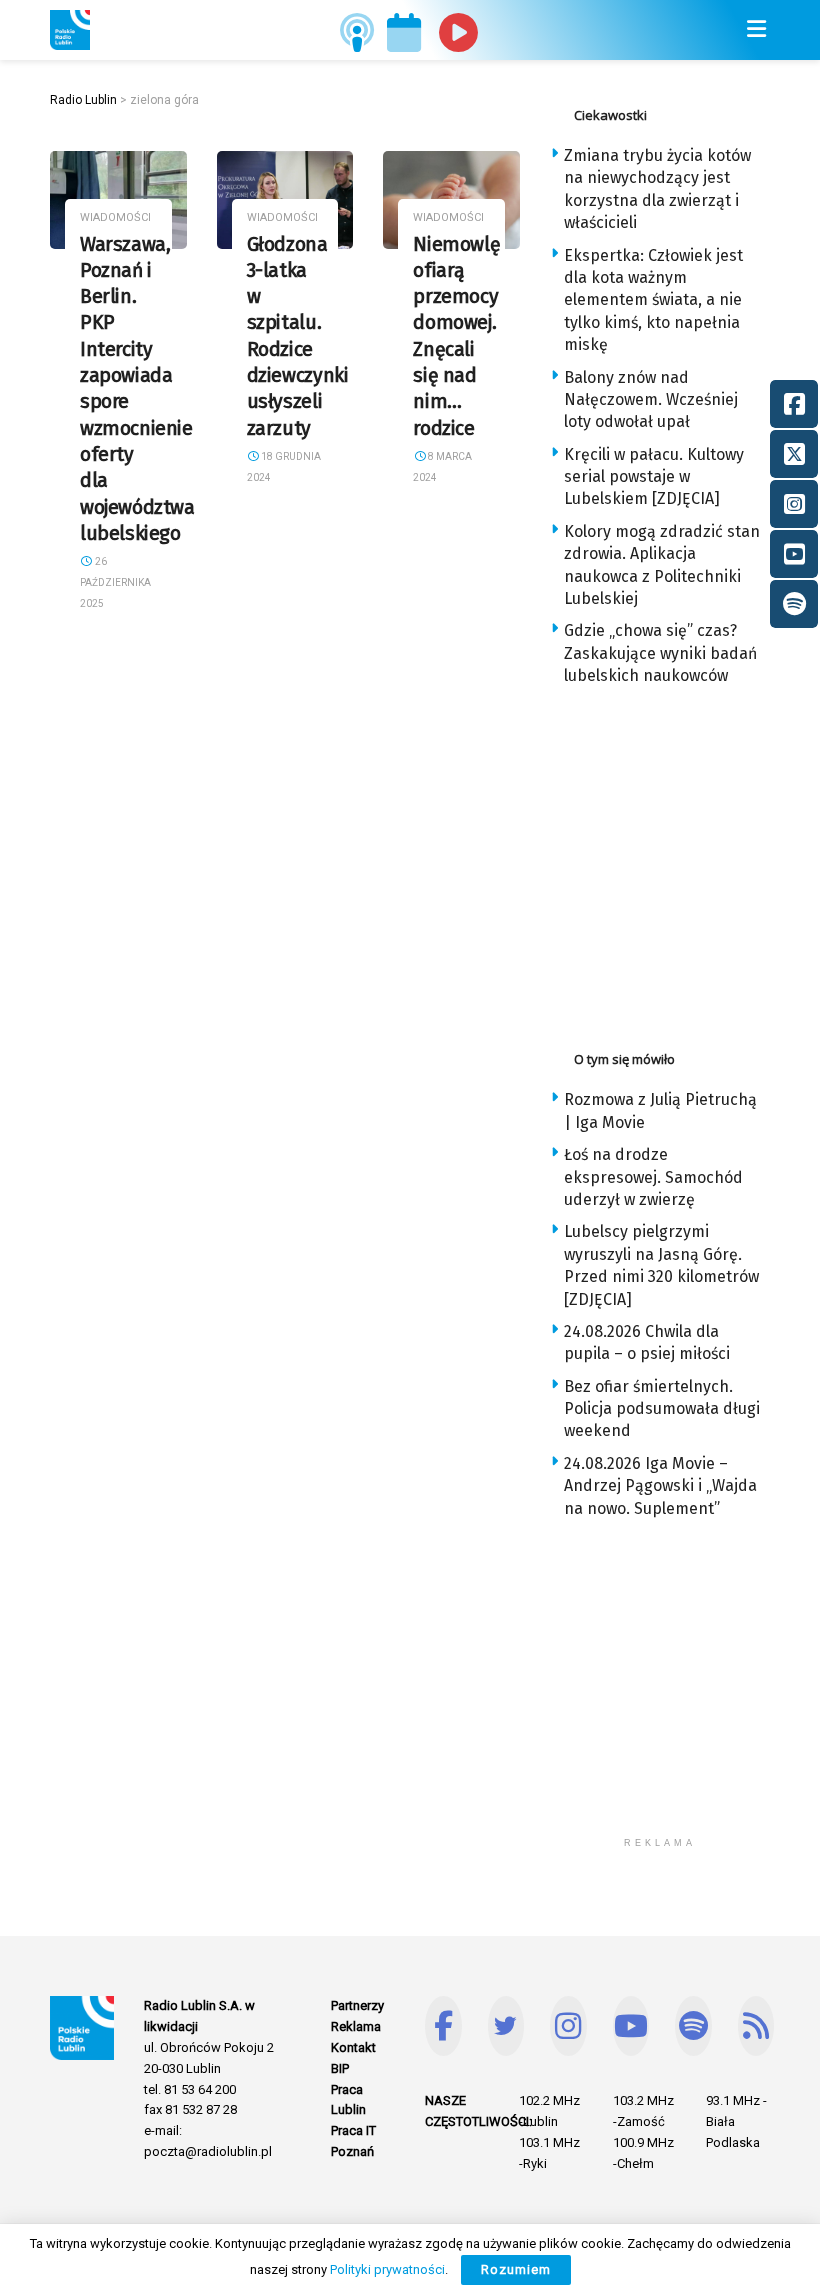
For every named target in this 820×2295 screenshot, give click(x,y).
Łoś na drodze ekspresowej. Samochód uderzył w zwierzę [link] (653, 1177)
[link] (70, 30)
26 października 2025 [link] (115, 582)
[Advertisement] (685, 863)
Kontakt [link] (353, 2047)
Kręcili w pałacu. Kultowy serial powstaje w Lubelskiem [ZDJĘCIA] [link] (654, 477)
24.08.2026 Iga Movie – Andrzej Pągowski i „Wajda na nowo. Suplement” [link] (660, 1486)
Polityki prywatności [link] (387, 2269)
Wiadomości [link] (115, 217)
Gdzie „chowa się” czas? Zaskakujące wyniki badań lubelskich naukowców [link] (660, 653)
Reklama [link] (356, 2026)
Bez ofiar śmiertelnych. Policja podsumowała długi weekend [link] (662, 1409)
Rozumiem (516, 2269)
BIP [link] (340, 2068)
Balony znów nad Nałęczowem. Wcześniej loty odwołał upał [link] (651, 400)
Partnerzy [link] (357, 2005)
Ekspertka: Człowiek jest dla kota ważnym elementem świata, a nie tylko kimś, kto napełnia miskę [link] (653, 300)
